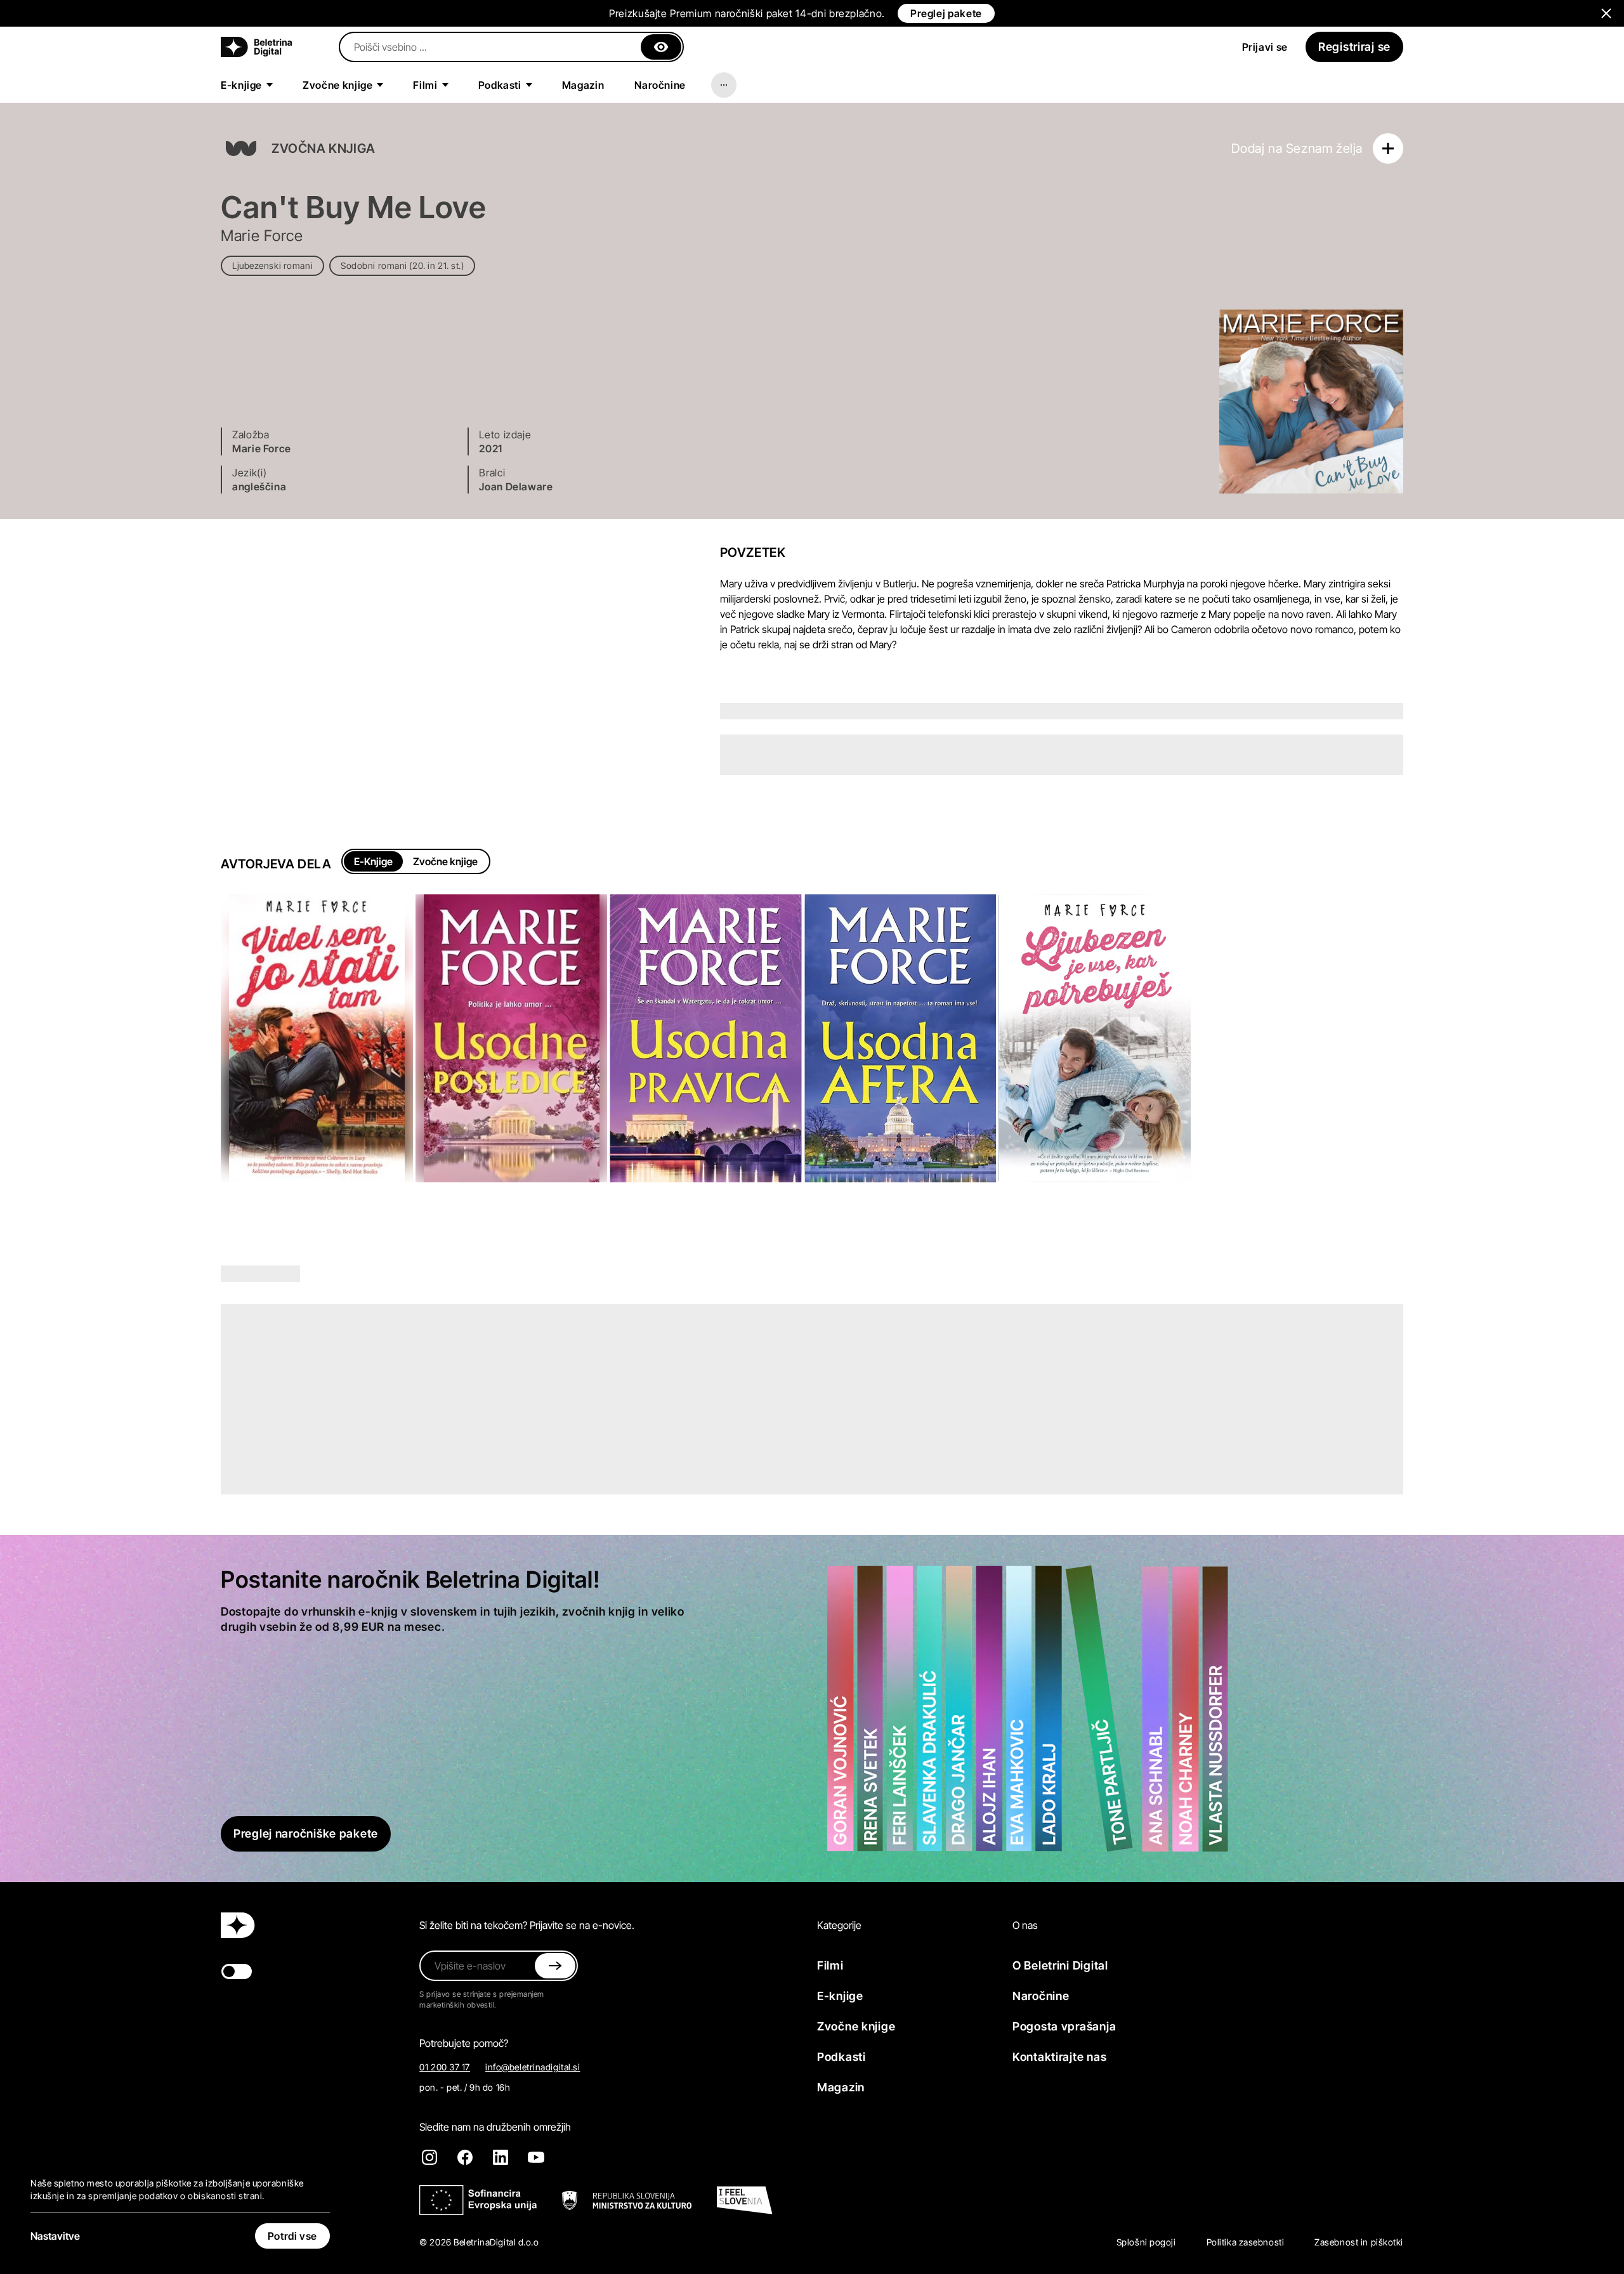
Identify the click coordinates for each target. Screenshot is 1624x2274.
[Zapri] (661, 47)
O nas (1025, 1925)
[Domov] (256, 47)
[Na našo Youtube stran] (536, 2157)
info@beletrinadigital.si (533, 2067)
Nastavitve (55, 2236)
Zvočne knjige (445, 861)
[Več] (724, 85)
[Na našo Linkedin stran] (501, 2157)
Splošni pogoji (1146, 2242)
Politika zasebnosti (1246, 2242)
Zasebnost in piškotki (1359, 2242)
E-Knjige (373, 861)
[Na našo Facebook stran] (465, 2157)
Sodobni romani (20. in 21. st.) (402, 265)
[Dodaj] (1388, 148)
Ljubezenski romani (272, 265)
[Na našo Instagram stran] (429, 2157)
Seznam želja (1324, 148)
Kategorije (839, 1925)
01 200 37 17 (445, 2067)
